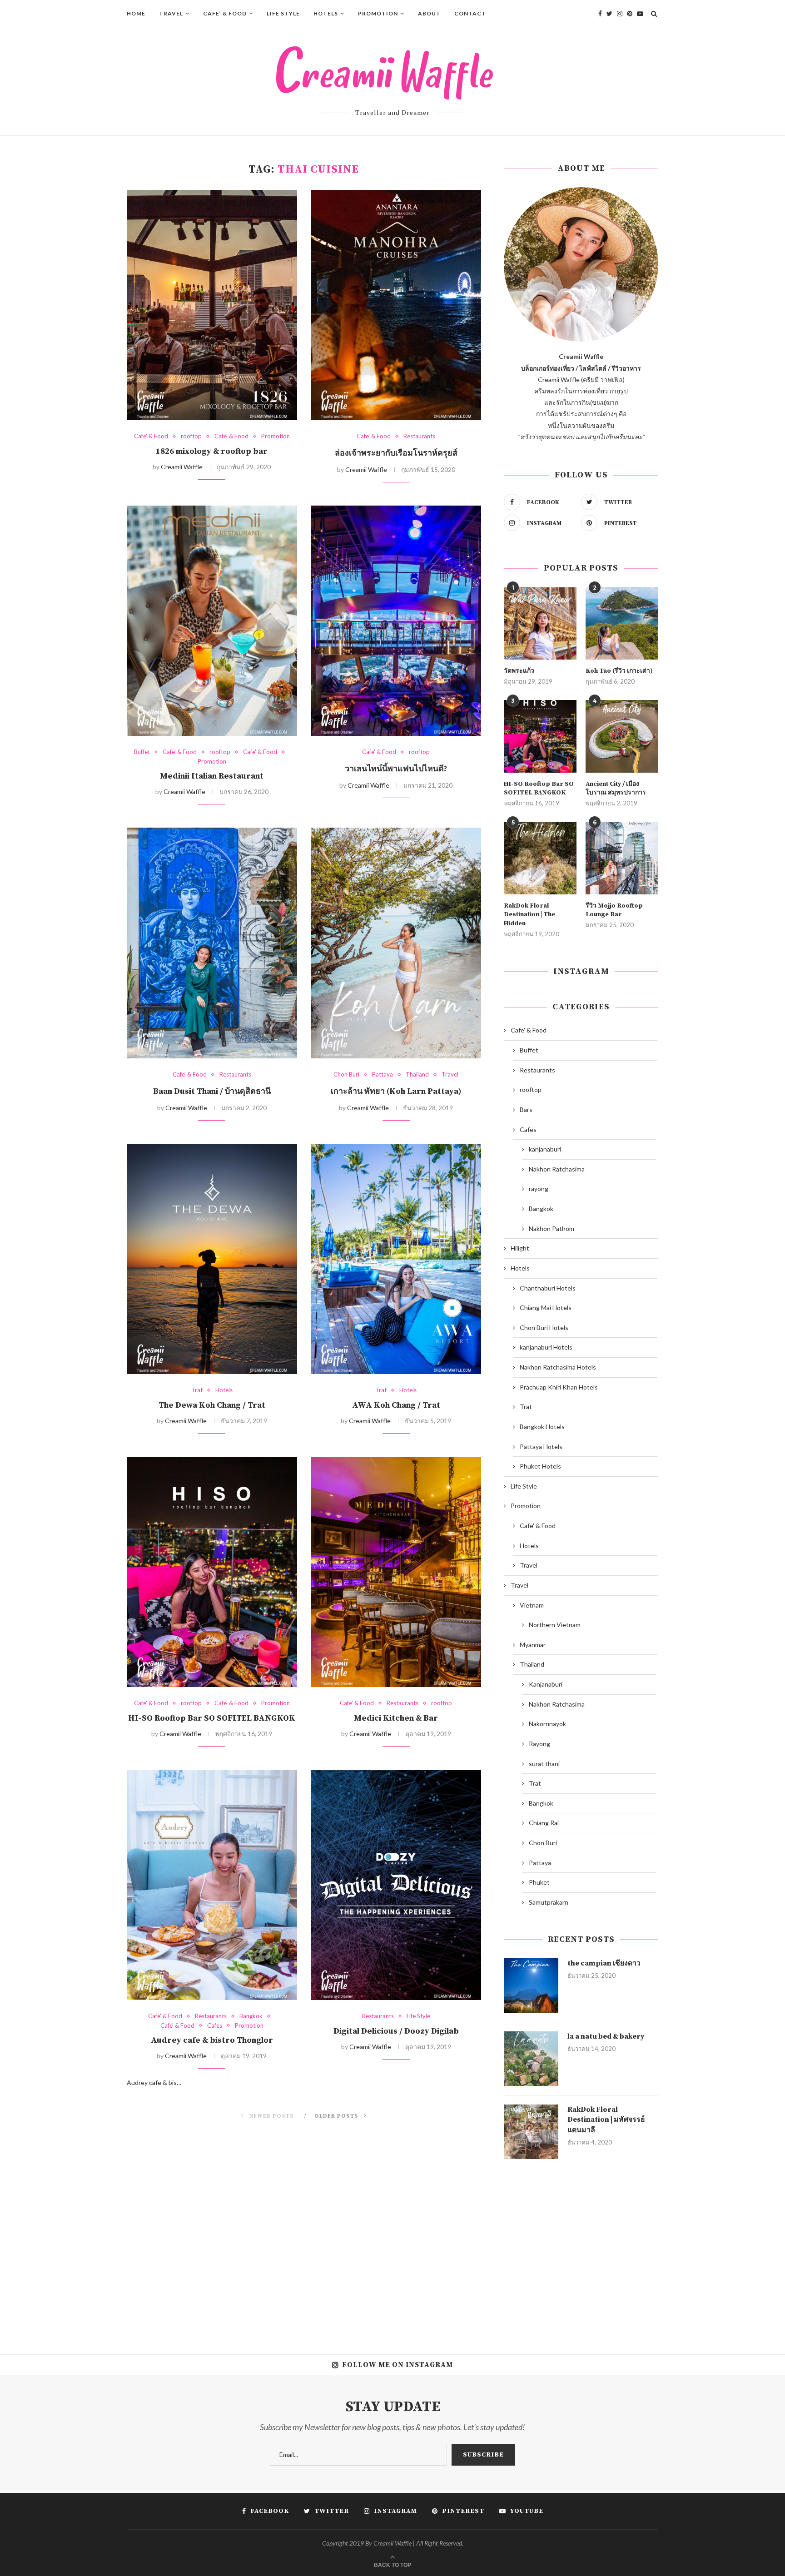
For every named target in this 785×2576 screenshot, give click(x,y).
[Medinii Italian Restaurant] (212, 621)
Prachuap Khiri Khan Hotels (559, 1387)
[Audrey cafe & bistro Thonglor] (212, 1885)
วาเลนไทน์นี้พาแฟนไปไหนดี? (396, 769)
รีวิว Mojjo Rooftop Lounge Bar (614, 910)
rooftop (191, 436)
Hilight (520, 1248)
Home (136, 13)
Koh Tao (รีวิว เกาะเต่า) (619, 671)
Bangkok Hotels (542, 1427)
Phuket (539, 1882)
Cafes (215, 2026)
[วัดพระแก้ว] (540, 624)
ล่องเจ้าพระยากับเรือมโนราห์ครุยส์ (396, 453)
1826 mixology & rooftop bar (212, 451)
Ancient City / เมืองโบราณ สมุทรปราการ (616, 789)
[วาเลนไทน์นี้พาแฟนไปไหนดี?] (396, 621)
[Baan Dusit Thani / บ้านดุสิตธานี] (212, 943)
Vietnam (532, 1605)
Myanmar (533, 1645)
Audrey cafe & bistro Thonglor (212, 2040)
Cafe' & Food (151, 436)
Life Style (283, 13)
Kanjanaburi (546, 1684)
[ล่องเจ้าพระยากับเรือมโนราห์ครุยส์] (396, 305)
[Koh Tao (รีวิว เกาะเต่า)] (622, 624)
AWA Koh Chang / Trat (396, 1405)
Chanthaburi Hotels (548, 1288)
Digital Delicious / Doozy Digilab (396, 2031)
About (429, 13)
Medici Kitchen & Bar (396, 1718)
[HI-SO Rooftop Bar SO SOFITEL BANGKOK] (212, 1572)
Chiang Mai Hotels (546, 1308)
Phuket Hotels (540, 1466)
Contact (470, 13)
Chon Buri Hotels (544, 1328)
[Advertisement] (581, 2250)
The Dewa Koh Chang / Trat (212, 1405)
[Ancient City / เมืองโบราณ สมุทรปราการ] (622, 736)
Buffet (142, 752)
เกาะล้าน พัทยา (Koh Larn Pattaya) (396, 1091)
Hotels (326, 13)
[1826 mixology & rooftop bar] (212, 305)
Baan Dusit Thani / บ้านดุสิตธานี (212, 1091)
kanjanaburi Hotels (546, 1347)
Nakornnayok (547, 1724)
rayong (539, 1189)
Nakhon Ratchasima (557, 1169)
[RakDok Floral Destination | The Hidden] (540, 858)
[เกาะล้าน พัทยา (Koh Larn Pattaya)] (396, 943)
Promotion (378, 13)
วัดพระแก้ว (519, 671)
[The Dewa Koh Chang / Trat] (212, 1259)
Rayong (539, 1744)
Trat (197, 1390)
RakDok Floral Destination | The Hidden (529, 915)
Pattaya (383, 1075)
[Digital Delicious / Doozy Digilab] (396, 1885)
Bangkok (251, 2016)
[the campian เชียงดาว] (531, 1985)
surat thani (544, 1764)
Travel (171, 13)
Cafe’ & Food (225, 13)
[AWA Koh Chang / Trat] (396, 1259)
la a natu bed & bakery (606, 2036)
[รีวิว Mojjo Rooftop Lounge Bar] (622, 858)
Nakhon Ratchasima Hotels (558, 1367)
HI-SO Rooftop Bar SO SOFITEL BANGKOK (212, 1718)
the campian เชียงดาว (604, 1963)
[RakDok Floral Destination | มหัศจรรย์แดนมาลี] (531, 2132)
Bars (526, 1109)
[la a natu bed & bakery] (531, 2059)
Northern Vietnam (555, 1625)
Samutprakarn (549, 1902)
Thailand (417, 1075)
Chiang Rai (544, 1823)
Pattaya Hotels (541, 1447)
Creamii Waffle (182, 467)
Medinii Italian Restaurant (212, 776)
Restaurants (419, 436)
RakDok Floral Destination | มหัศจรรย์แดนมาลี (606, 2120)
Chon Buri (346, 1075)
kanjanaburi (545, 1149)
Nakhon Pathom (551, 1228)
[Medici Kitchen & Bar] (396, 1572)
